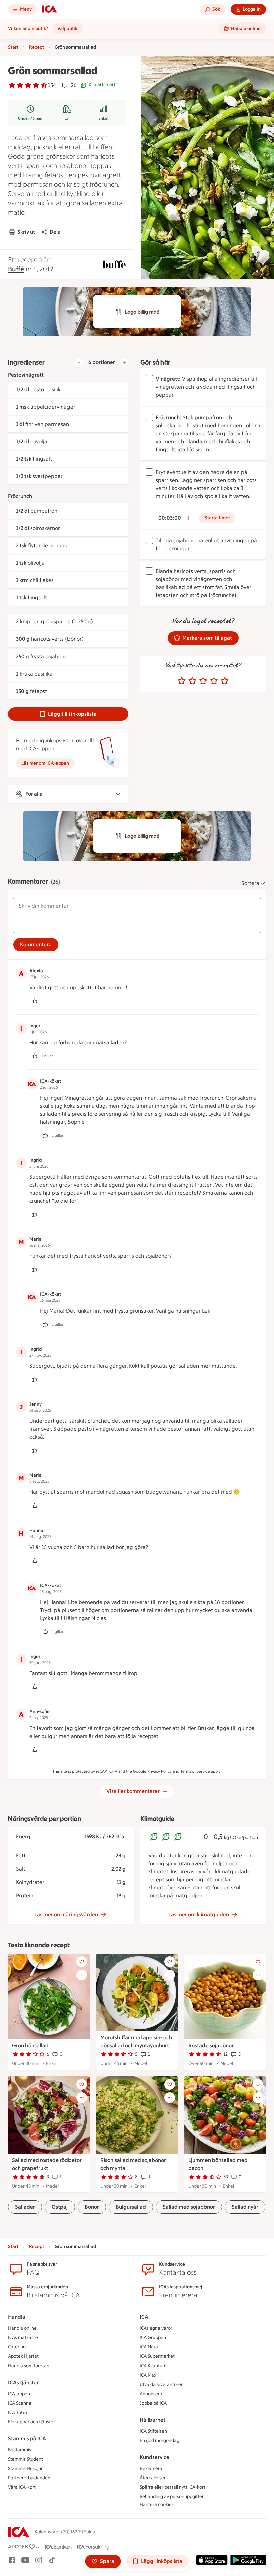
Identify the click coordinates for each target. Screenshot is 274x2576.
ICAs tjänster (23, 2382)
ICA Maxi (149, 2375)
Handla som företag (29, 2366)
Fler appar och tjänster (32, 2422)
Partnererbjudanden (29, 2478)
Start (13, 47)
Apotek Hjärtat (23, 2356)
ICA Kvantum (153, 2366)
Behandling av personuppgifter (172, 2496)
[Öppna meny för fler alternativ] (82, 1975)
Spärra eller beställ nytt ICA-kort (173, 2487)
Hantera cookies (157, 2504)
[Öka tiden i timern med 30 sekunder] (188, 518)
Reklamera (151, 2468)
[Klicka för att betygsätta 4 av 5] (214, 681)
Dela (55, 232)
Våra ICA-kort (22, 2487)
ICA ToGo (18, 2412)
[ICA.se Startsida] (50, 9)
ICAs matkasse (23, 2338)
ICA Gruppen (153, 2338)
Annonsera (151, 2394)
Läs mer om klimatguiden (199, 1915)
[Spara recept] (82, 1962)
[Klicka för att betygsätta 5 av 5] (225, 681)
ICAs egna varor (156, 2328)
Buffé (16, 269)
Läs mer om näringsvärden (66, 1915)
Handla (17, 2317)
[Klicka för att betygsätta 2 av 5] (192, 681)
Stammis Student (26, 2459)
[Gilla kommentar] (35, 1001)
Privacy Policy (160, 1771)
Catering (17, 2347)
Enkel (103, 118)
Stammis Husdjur (25, 2468)
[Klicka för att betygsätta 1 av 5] (182, 681)
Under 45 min (30, 118)
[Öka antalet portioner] (124, 362)
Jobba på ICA (153, 2403)
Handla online (22, 2328)
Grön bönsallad (30, 2045)
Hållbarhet (153, 2420)
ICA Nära (149, 2347)
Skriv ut (26, 232)
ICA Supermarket (157, 2356)
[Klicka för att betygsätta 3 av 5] (203, 681)
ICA (144, 2317)
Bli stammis (20, 2450)
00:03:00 (170, 518)
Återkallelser (153, 2478)
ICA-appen (19, 2394)
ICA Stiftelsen (153, 2431)
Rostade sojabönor (211, 2045)
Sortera (250, 883)
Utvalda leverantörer (161, 2384)
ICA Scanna (20, 2403)
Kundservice (155, 2457)
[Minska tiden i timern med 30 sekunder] (151, 518)
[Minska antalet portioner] (79, 362)
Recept (37, 47)
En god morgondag (160, 2440)
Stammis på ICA (27, 2438)
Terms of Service (195, 1771)
